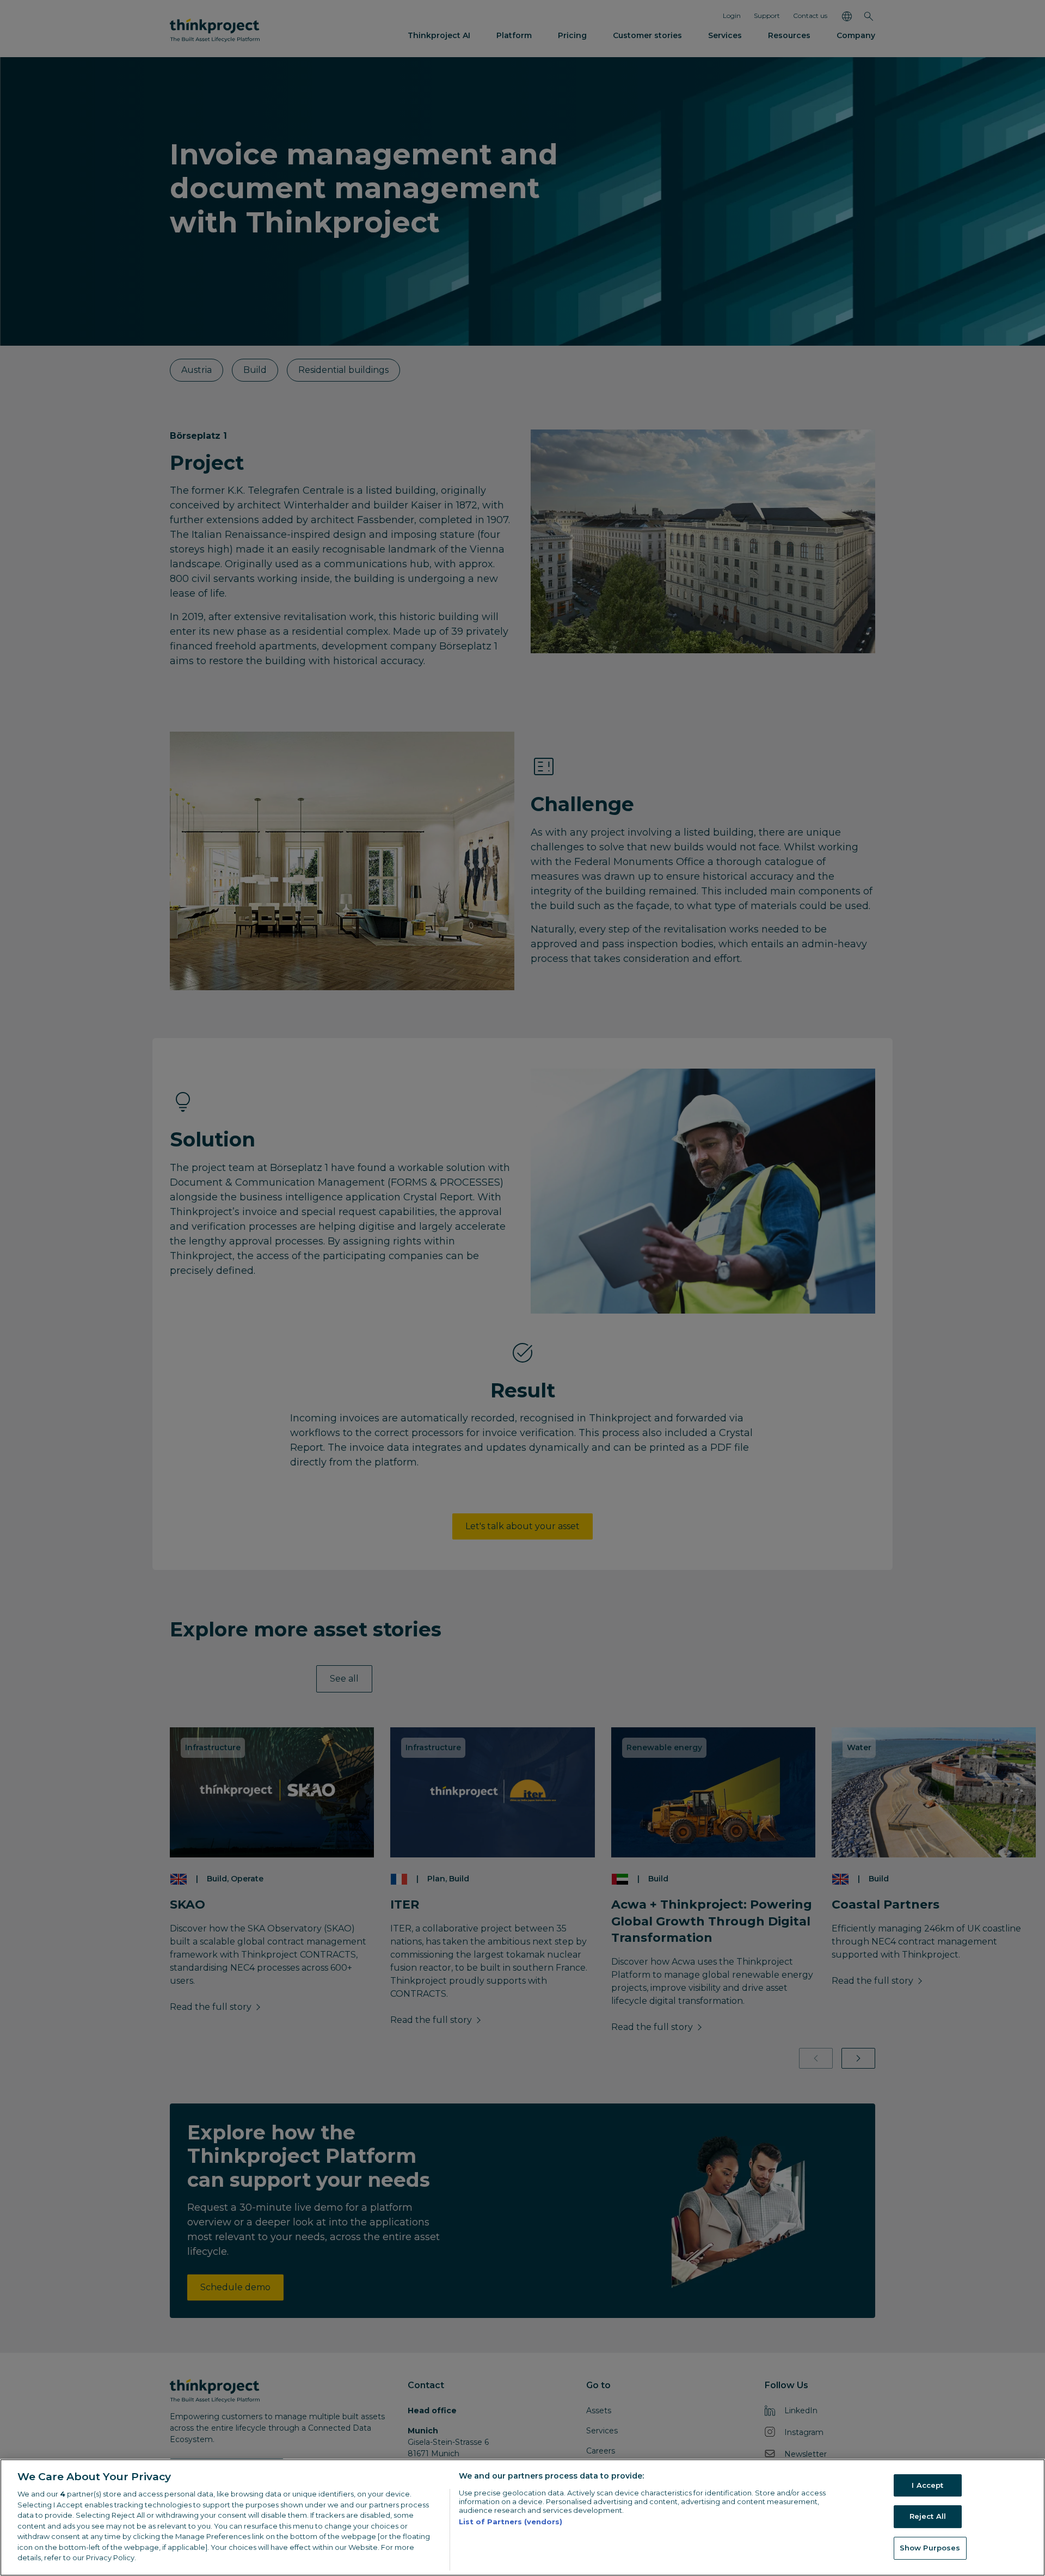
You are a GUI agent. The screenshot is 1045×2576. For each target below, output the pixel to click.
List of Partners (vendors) (511, 2522)
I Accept (927, 2485)
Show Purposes (930, 2548)
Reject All (928, 2516)
